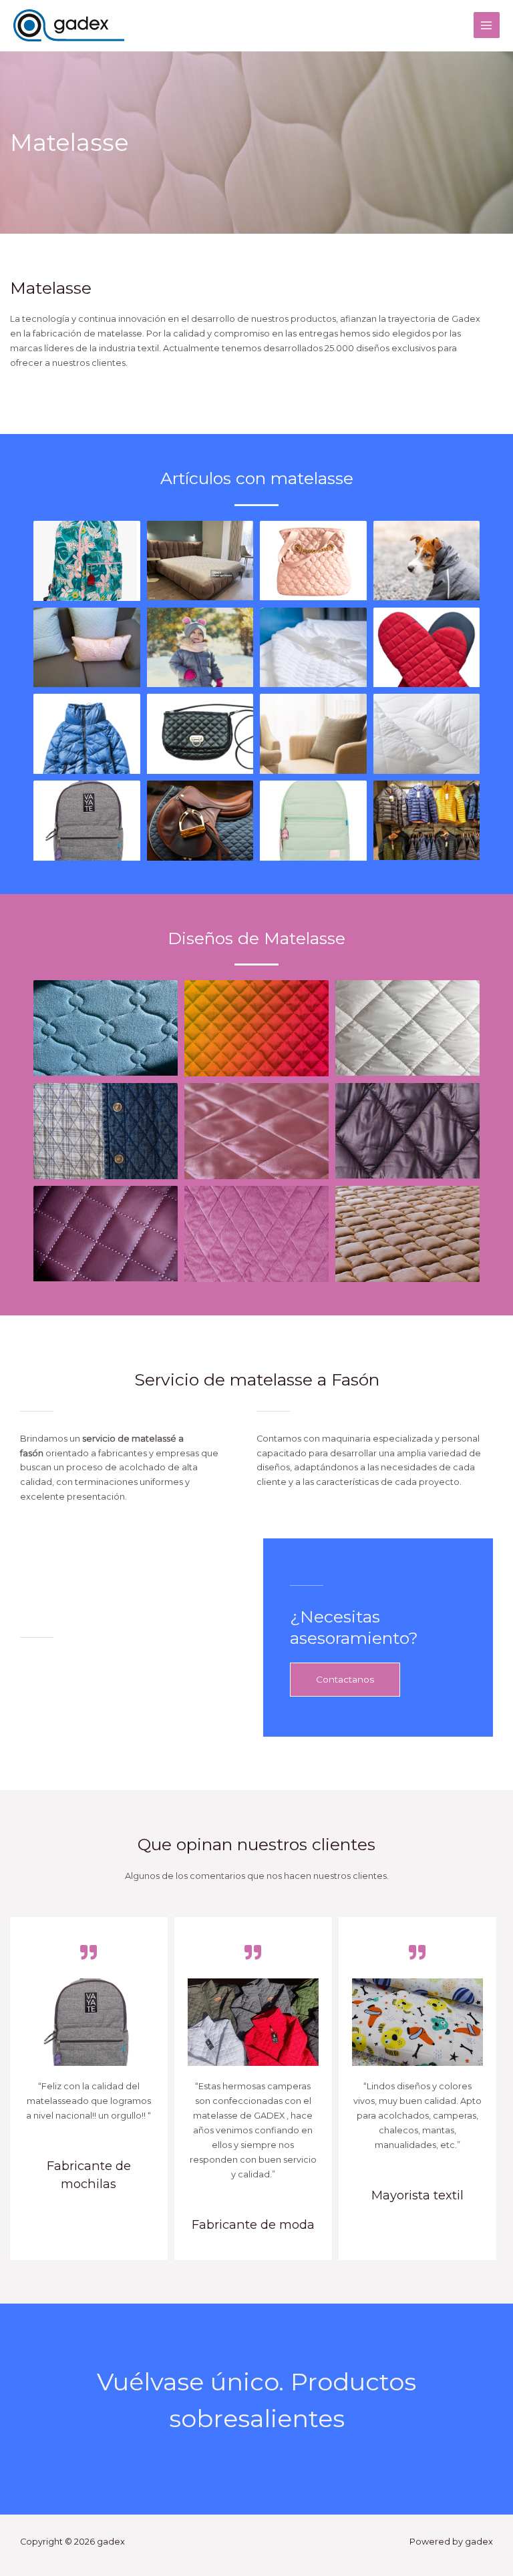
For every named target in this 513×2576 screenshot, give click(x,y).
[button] (345, 1680)
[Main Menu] (487, 25)
